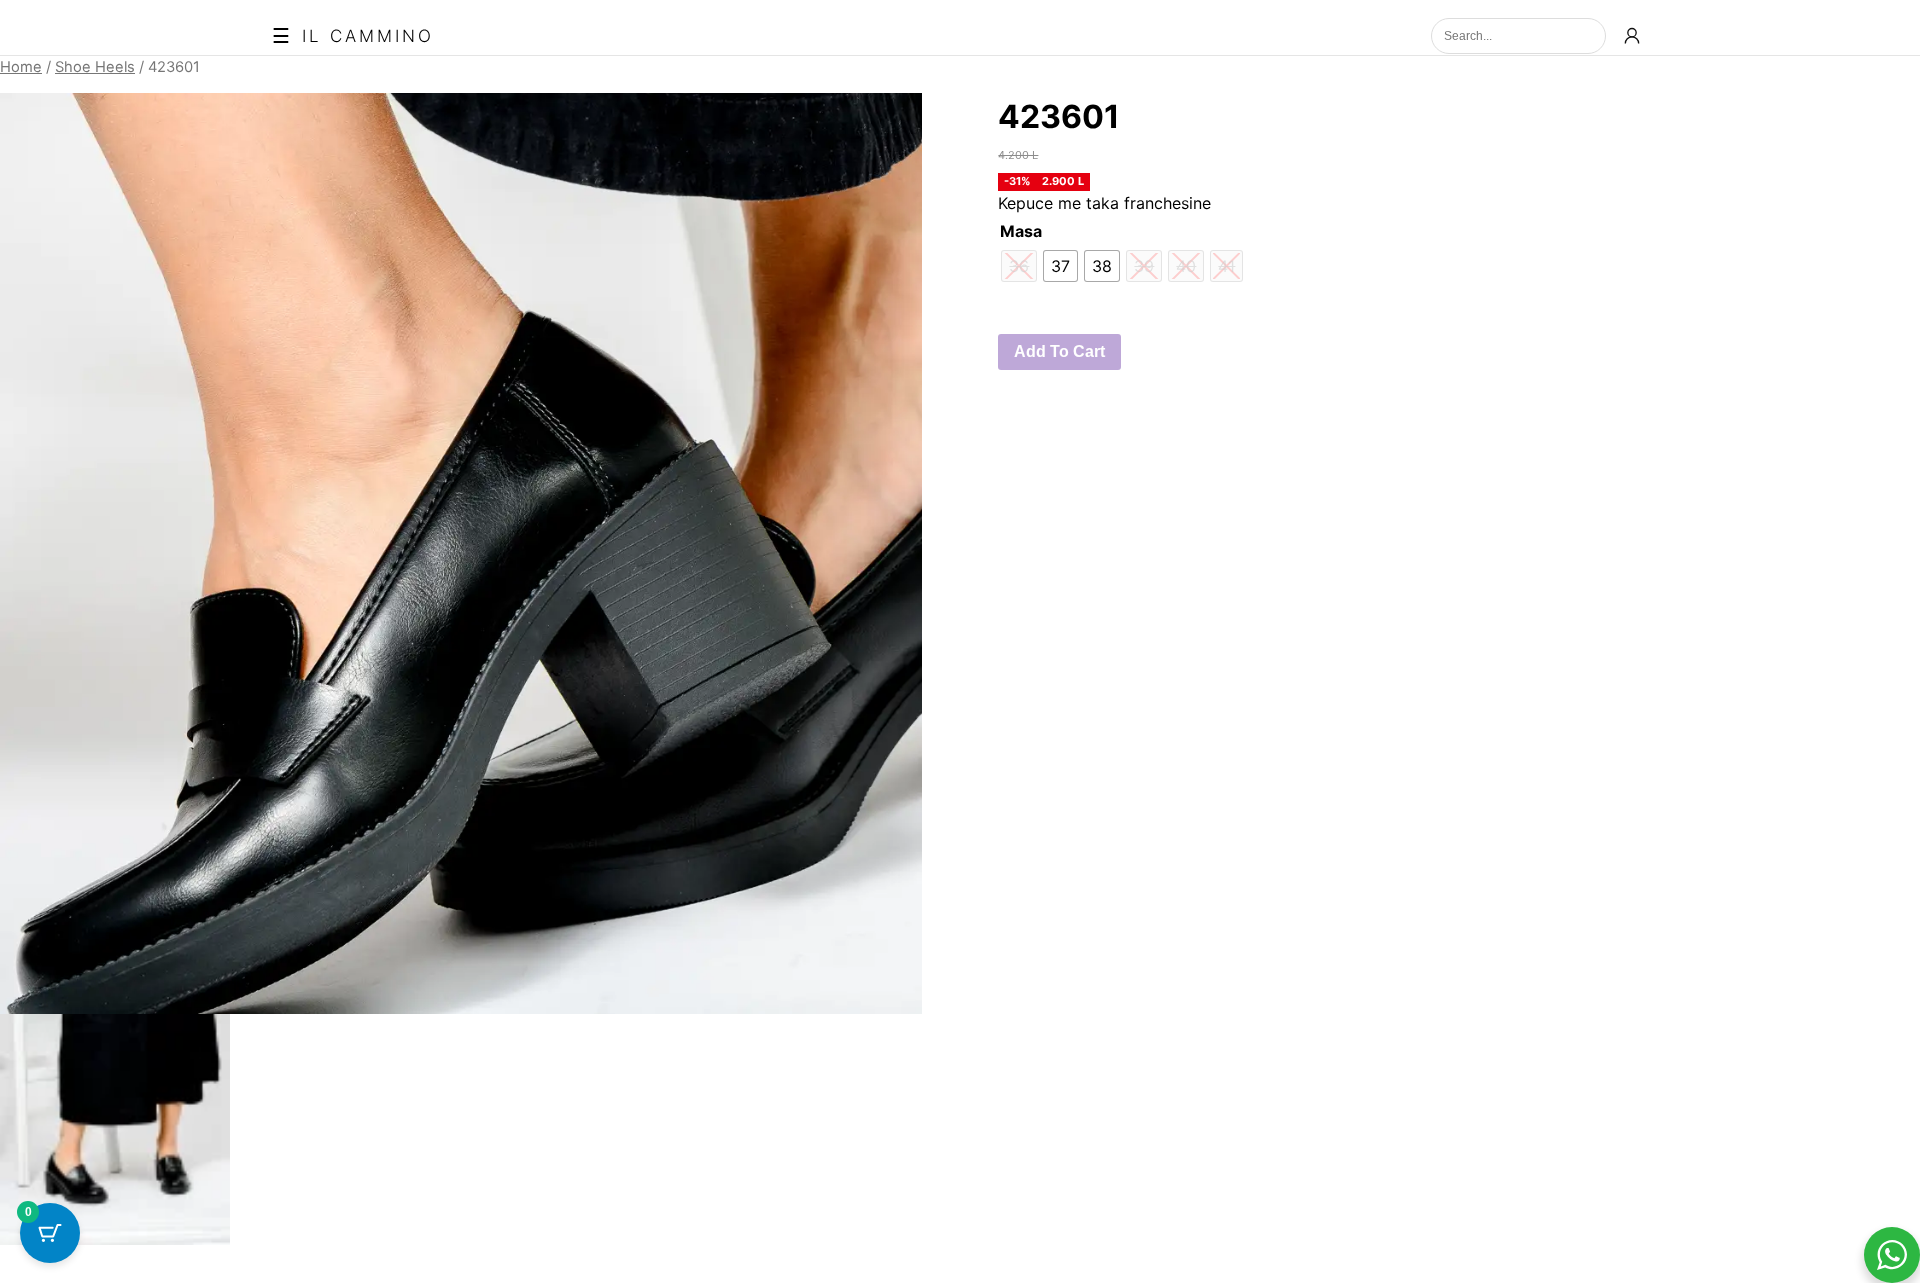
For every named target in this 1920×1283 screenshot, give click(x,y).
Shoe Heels (95, 67)
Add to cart (1059, 351)
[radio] (1060, 266)
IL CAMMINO (368, 36)
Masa (1021, 231)
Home (21, 67)
